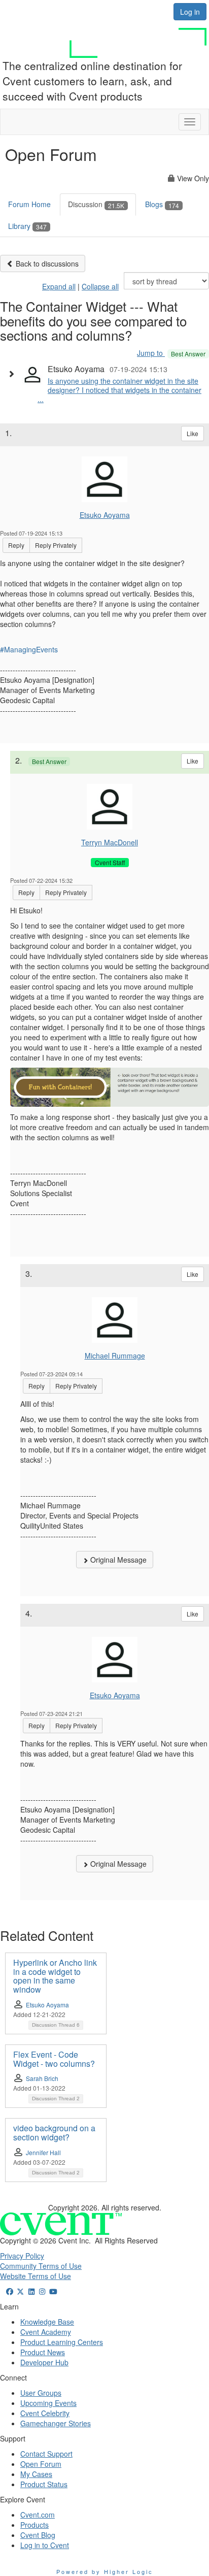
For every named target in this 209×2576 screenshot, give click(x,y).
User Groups (41, 2393)
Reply (16, 545)
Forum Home (29, 204)
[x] (21, 2291)
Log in (190, 12)
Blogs (162, 204)
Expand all (59, 286)
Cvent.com (38, 2515)
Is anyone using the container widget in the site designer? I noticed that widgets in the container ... (119, 390)
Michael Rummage (115, 1356)
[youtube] (53, 2291)
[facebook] (10, 2291)
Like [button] (193, 433)
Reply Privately (56, 545)
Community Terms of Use (41, 2266)
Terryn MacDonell (110, 842)
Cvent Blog (38, 2535)
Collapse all (100, 286)
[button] (14, 374)
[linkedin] (31, 2291)
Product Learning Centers (62, 2342)
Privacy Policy (22, 2256)
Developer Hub (44, 2362)
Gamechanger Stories (56, 2423)
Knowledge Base (47, 2322)
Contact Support (46, 2454)
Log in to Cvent (45, 2545)
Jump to (171, 353)
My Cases (36, 2474)
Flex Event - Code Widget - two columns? (54, 2059)
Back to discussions (46, 263)
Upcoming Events (48, 2403)
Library (27, 226)
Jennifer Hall (43, 2152)
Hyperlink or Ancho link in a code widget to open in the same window (55, 1976)
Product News (43, 2352)
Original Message (117, 1560)
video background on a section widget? (54, 2133)
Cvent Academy (46, 2332)
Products (34, 2525)
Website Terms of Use (36, 2276)
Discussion (96, 204)
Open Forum (41, 2464)
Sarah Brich (42, 2078)
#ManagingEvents (29, 649)
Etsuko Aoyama (105, 515)
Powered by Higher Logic (105, 2571)
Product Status (44, 2484)
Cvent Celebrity (45, 2413)
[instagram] (43, 2291)
